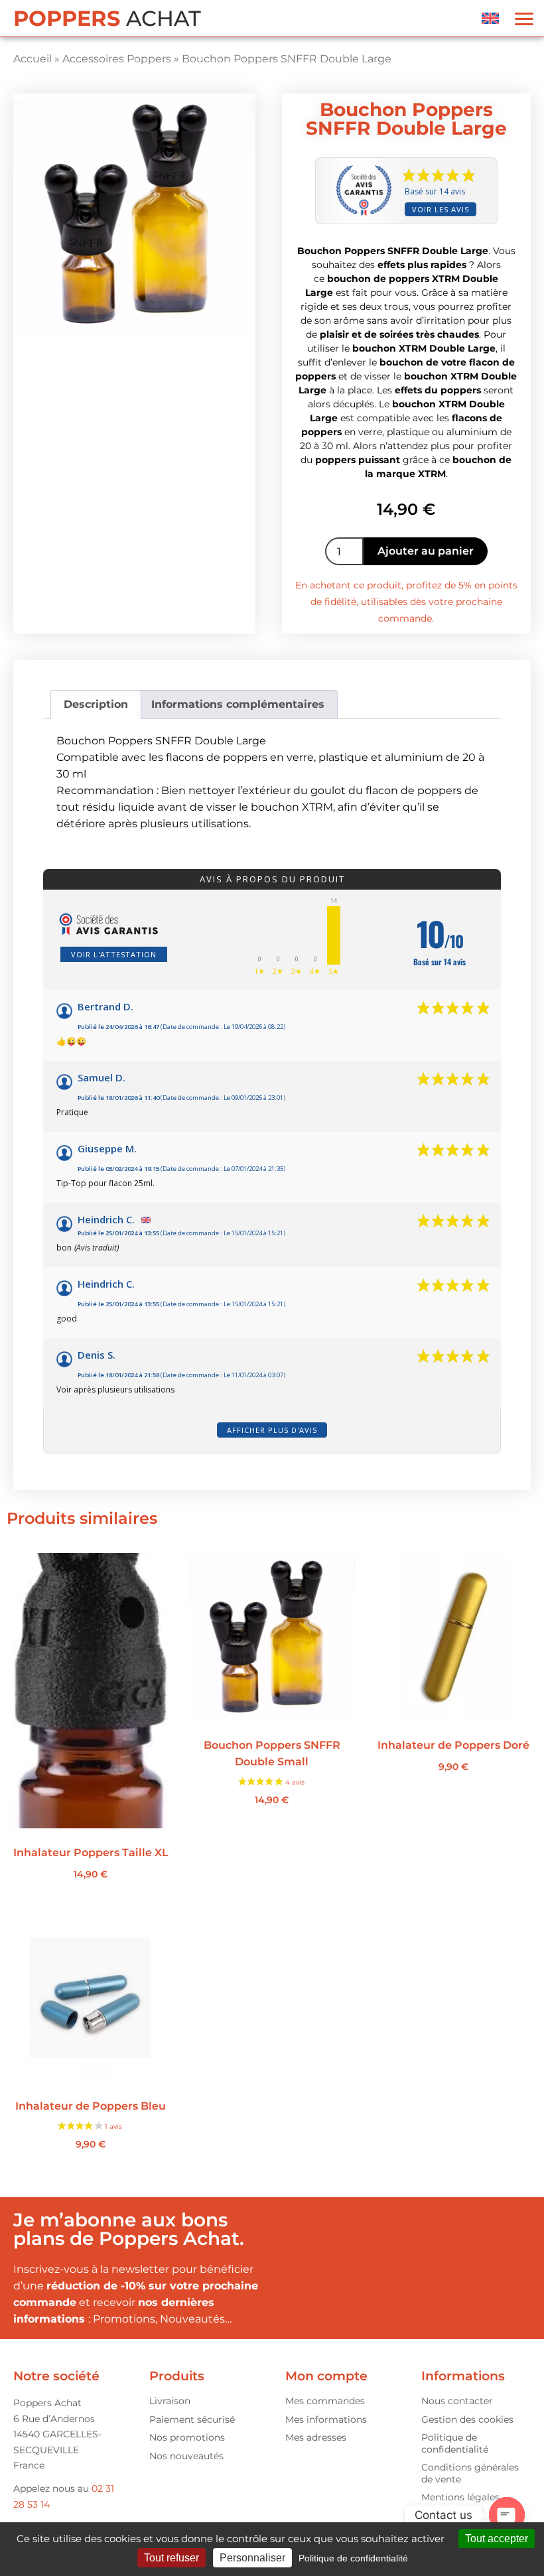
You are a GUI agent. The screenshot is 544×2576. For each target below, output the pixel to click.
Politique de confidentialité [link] (353, 2558)
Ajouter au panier (426, 551)
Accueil (33, 59)
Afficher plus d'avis (272, 1430)
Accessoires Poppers (117, 59)
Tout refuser (171, 2558)
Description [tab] (96, 704)
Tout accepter (497, 2539)
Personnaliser (252, 2558)
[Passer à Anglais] (490, 18)
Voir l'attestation (114, 954)
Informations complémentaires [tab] (238, 704)
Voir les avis (441, 209)
